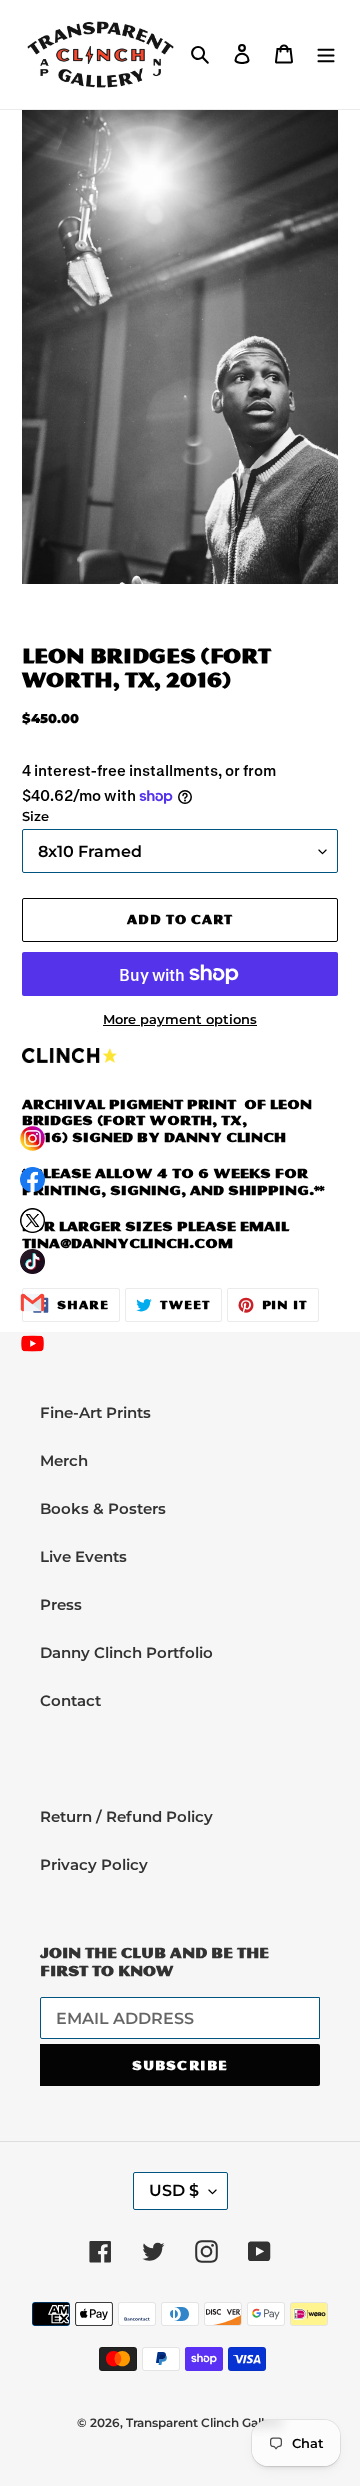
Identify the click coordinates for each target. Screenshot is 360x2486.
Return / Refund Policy (126, 1816)
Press (61, 1604)
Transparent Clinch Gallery (204, 2422)
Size (35, 816)
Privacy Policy (94, 1864)
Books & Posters (103, 1508)
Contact (70, 1700)
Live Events (83, 1556)
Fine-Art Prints (95, 1412)
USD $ (174, 2190)
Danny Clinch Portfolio (126, 1652)
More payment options (180, 1019)
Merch (64, 1460)
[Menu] (326, 54)
